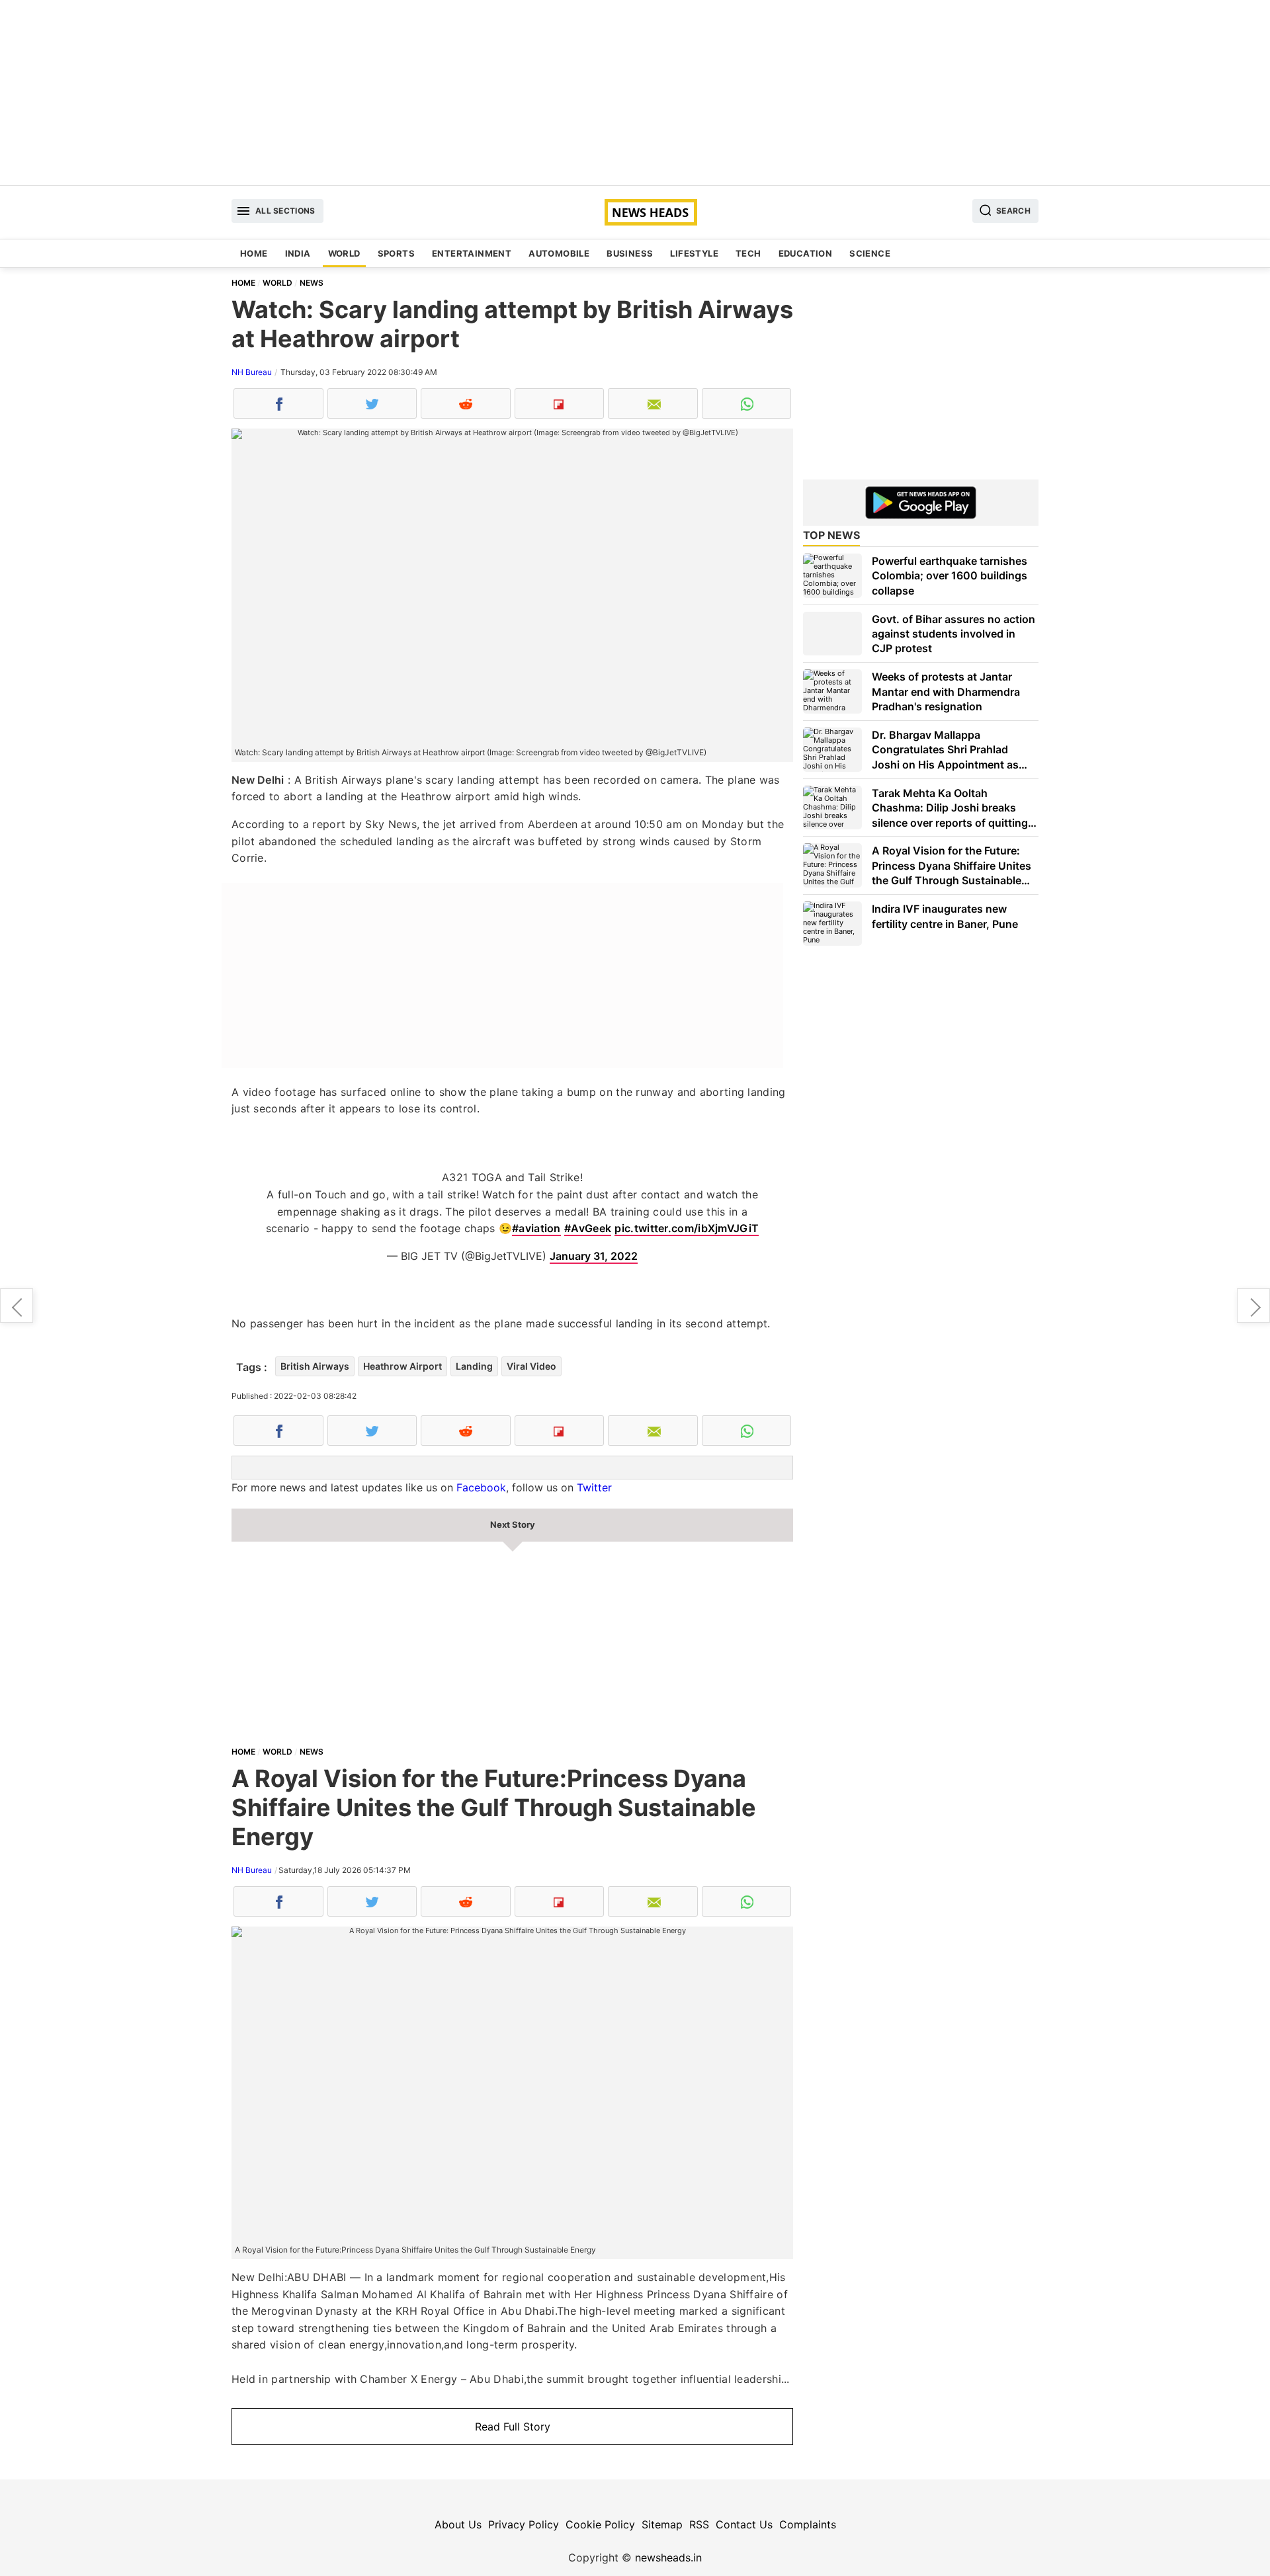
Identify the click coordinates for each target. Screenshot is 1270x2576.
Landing (474, 1366)
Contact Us (744, 2524)
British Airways (315, 1366)
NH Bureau (252, 372)
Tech (748, 253)
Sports (396, 253)
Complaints (808, 2524)
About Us (458, 2524)
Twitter (594, 1487)
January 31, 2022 (594, 1256)
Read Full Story (513, 2427)
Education (806, 253)
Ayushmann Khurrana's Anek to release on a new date (1253, 1306)
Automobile (559, 253)
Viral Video (531, 1366)
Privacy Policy (524, 2524)
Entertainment (472, 253)
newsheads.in (668, 2557)
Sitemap (662, 2524)
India (298, 253)
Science (870, 253)
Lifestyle (694, 253)
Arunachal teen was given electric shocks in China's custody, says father (17, 1306)
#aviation (536, 1228)
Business (630, 253)
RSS (699, 2524)
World (344, 253)
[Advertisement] (635, 93)
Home (254, 253)
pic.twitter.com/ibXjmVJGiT (687, 1228)
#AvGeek (588, 1228)
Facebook (481, 1487)
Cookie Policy (600, 2524)
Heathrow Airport (402, 1366)
